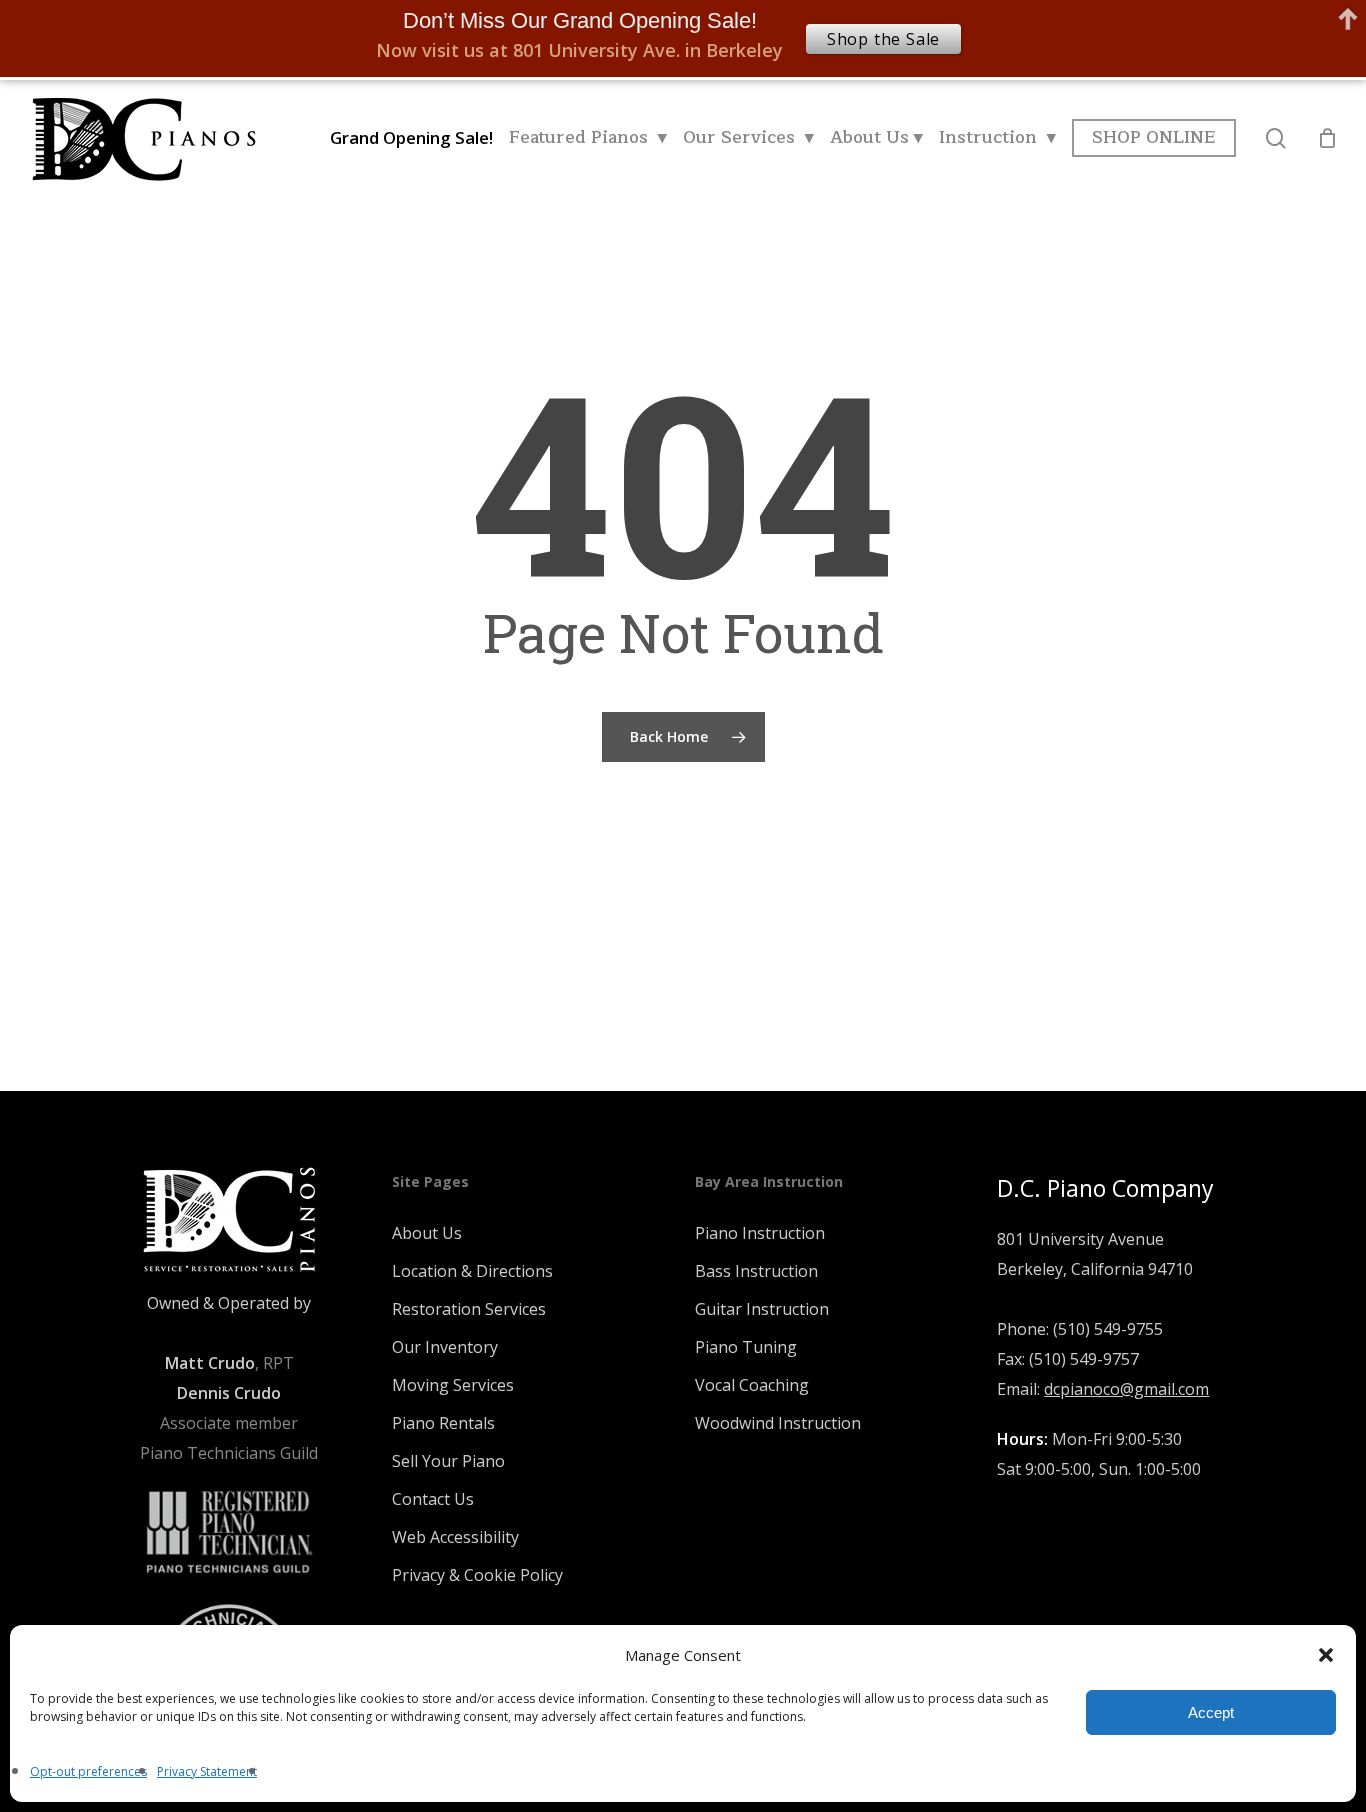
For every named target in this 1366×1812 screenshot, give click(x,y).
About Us (427, 1233)
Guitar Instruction (762, 1309)
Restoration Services (469, 1309)
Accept (1211, 1712)
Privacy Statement (207, 1771)
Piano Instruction (760, 1233)
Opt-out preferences (88, 1771)
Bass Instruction (756, 1271)
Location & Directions (472, 1271)
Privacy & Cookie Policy (477, 1575)
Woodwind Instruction (778, 1423)
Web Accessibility (455, 1537)
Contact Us (433, 1499)
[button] (1326, 1655)
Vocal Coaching (752, 1385)
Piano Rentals (443, 1423)
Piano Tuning (746, 1347)
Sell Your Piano (448, 1461)
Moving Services (453, 1385)
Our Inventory (445, 1347)
